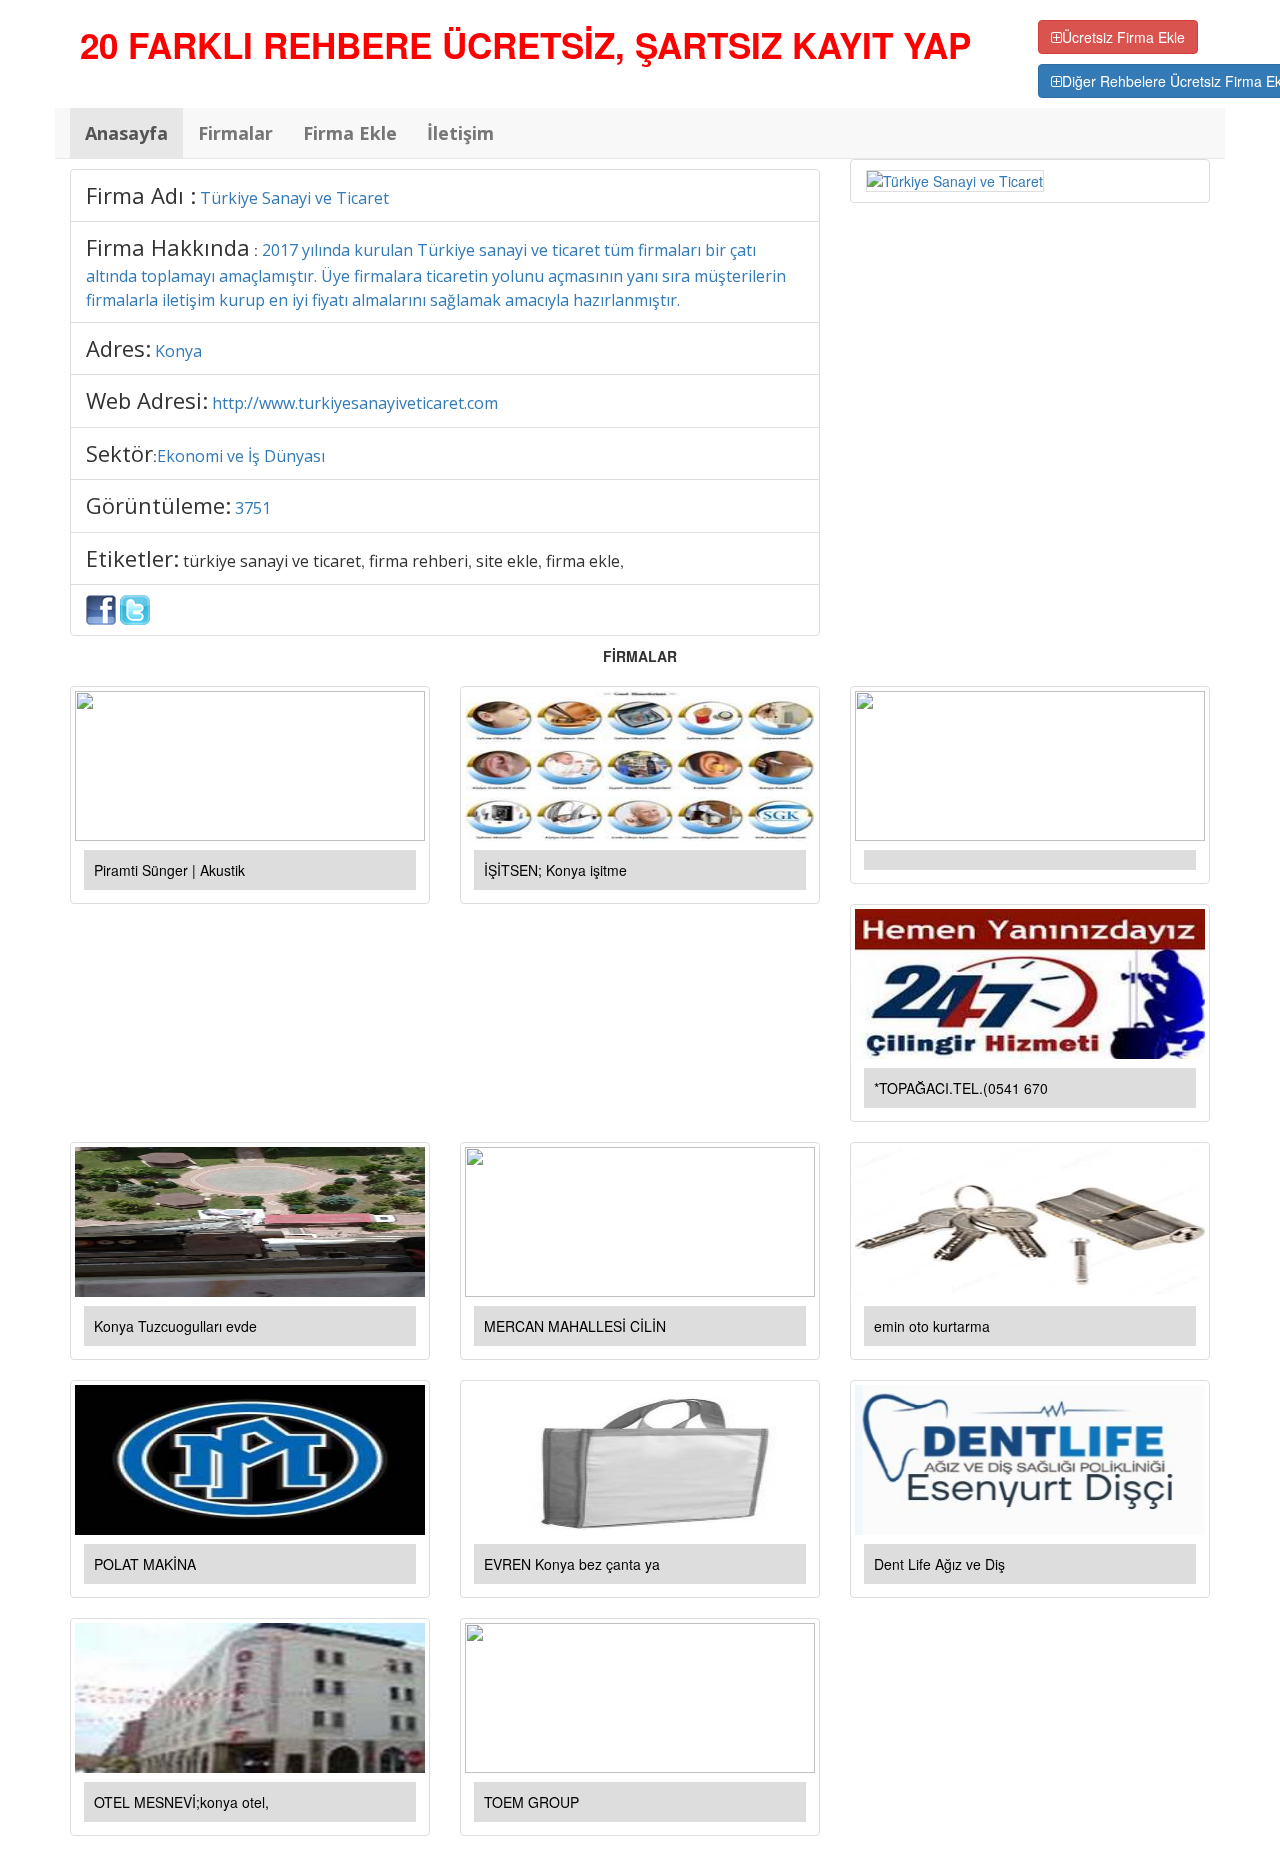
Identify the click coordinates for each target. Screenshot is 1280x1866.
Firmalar (235, 133)
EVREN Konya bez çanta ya (572, 1564)
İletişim (460, 133)
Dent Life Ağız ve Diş (939, 1564)
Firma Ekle (350, 133)
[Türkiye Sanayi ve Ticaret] (955, 179)
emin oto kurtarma (932, 1326)
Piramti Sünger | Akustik (169, 870)
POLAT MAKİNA (145, 1564)
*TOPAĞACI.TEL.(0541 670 (961, 1088)
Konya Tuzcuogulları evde (175, 1326)
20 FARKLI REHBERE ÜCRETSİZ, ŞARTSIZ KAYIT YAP (525, 45)
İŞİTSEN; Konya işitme (555, 870)
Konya (178, 351)
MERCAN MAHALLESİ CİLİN (575, 1326)
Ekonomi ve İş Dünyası (241, 456)
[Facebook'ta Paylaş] (101, 608)
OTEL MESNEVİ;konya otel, (181, 1802)
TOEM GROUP (531, 1802)
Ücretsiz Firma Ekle (1123, 37)
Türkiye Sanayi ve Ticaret (294, 198)
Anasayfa (126, 133)
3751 (253, 508)
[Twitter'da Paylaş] (135, 608)
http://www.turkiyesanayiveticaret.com (355, 403)
